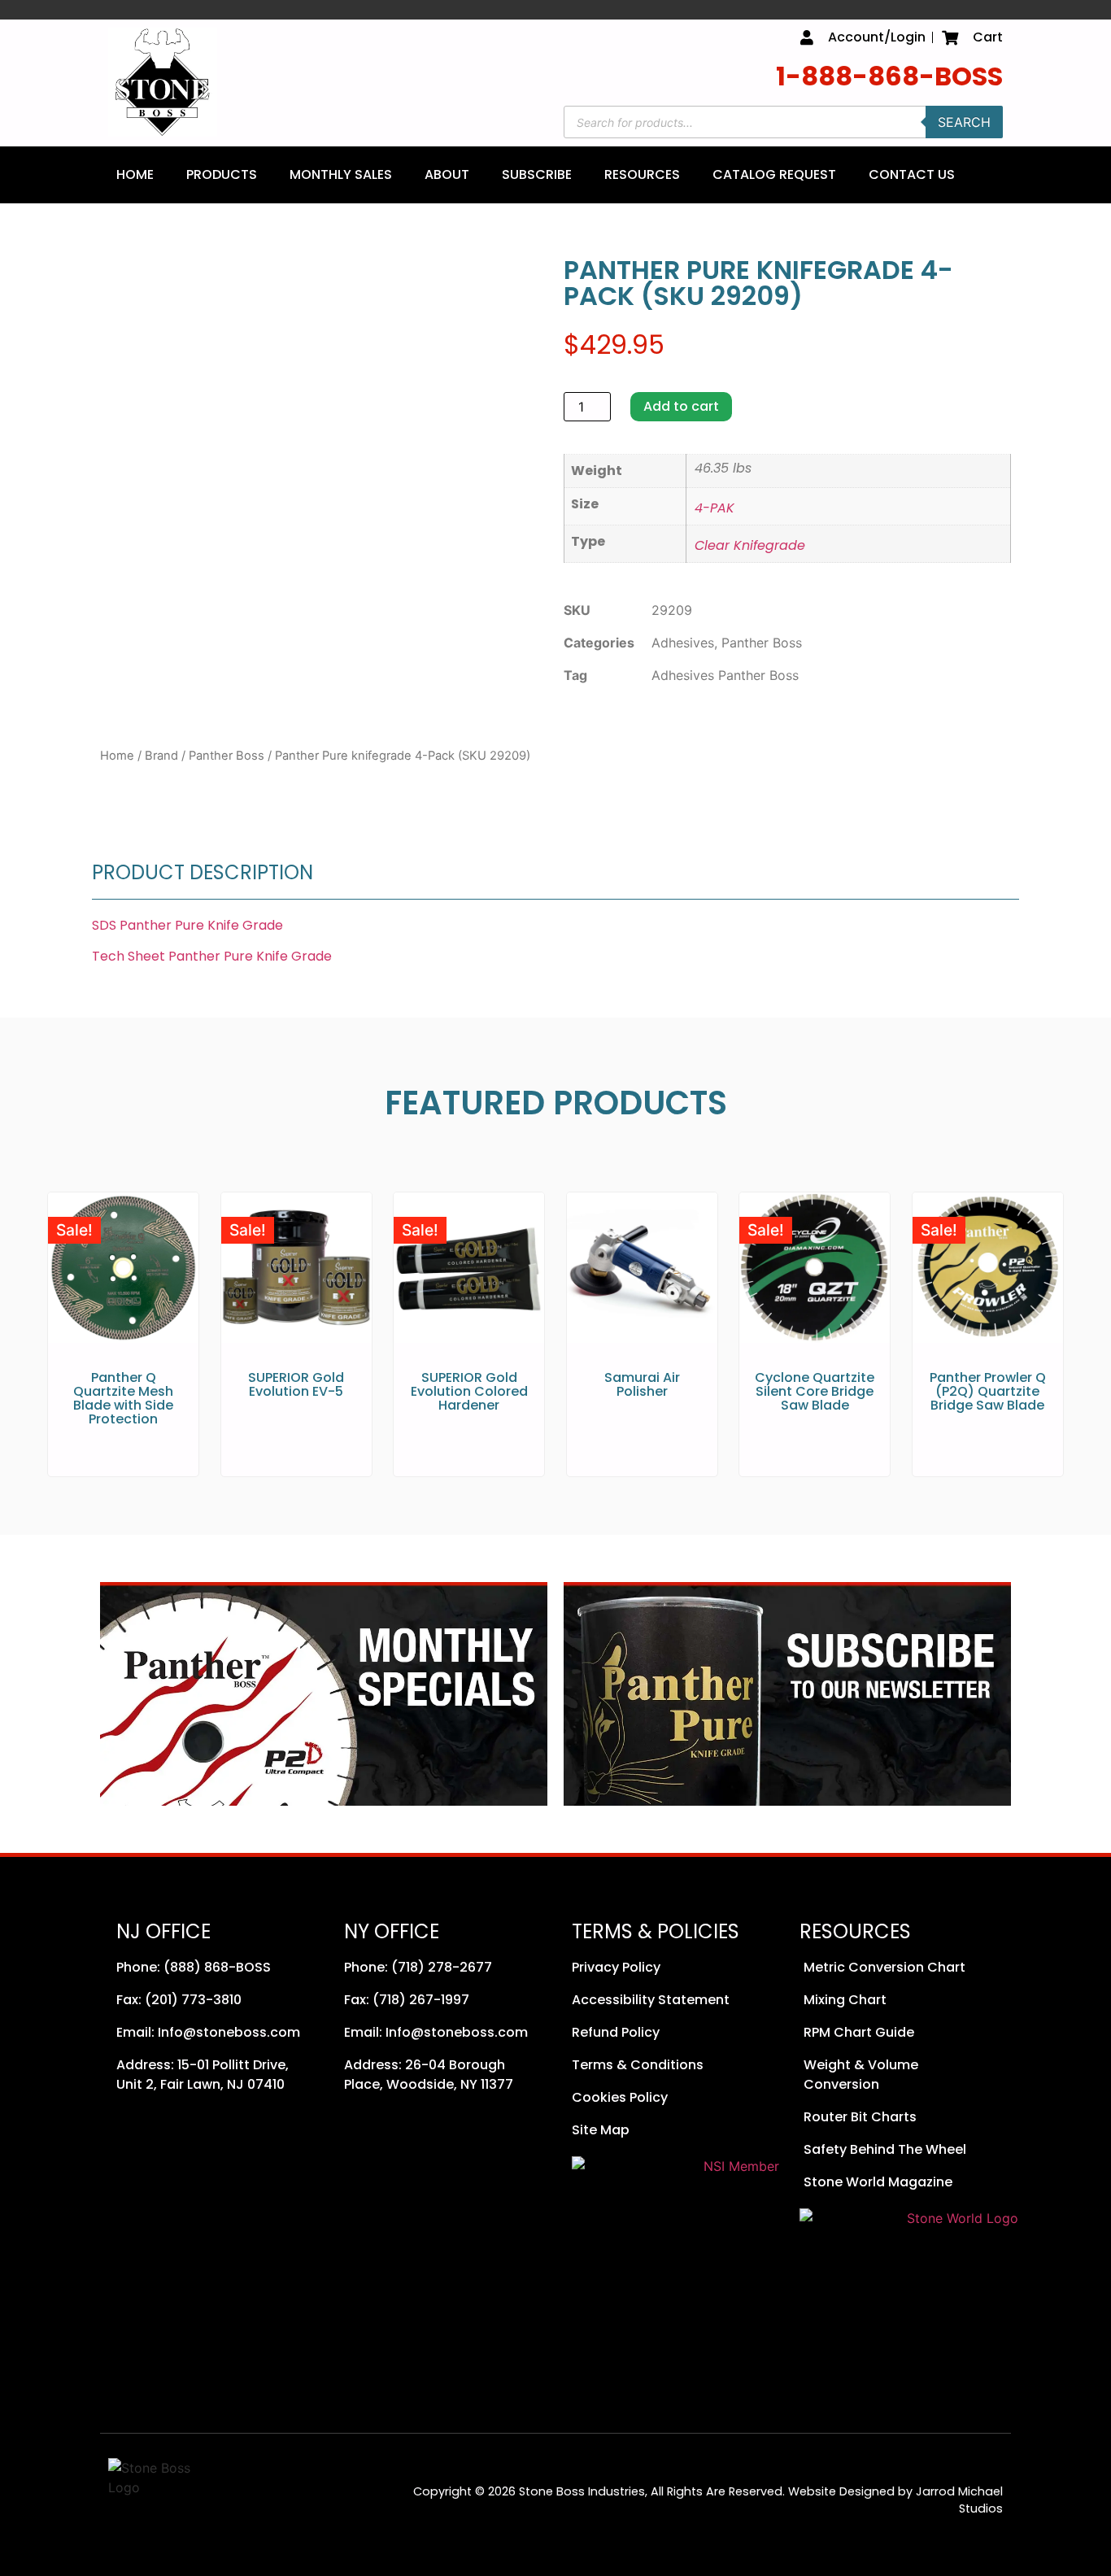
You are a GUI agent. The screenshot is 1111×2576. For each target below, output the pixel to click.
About (447, 174)
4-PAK (715, 508)
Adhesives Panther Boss (725, 675)
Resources (642, 174)
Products (222, 174)
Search (964, 122)
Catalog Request (774, 174)
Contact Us (912, 174)
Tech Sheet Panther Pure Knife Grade (212, 956)
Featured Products (556, 1103)
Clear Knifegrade (750, 545)
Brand (161, 756)
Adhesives (683, 643)
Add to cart (681, 406)
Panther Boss (227, 756)
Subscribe (537, 174)
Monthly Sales (341, 174)
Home (135, 174)
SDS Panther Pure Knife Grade (187, 925)
